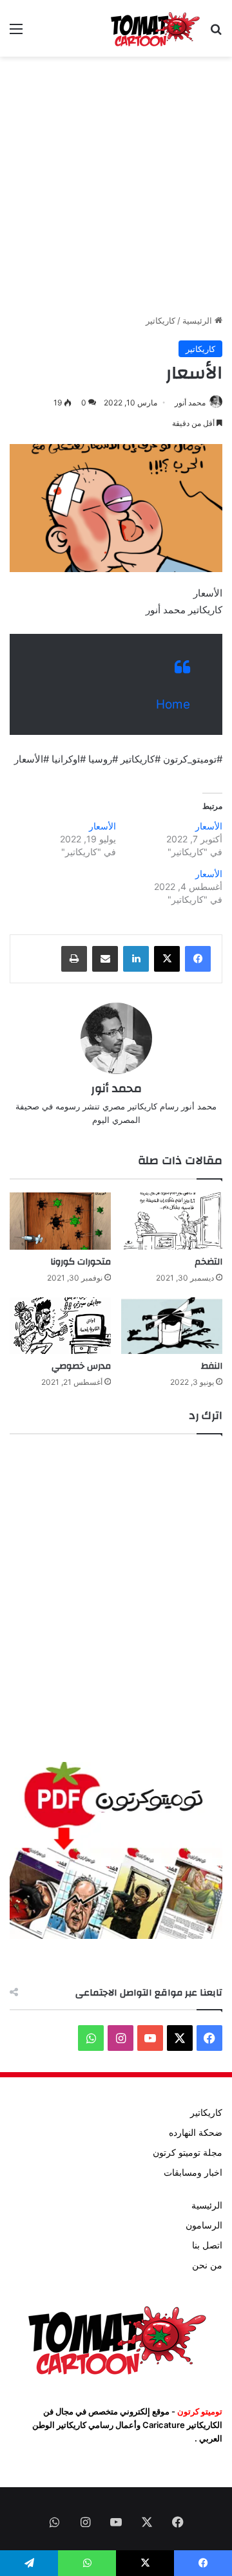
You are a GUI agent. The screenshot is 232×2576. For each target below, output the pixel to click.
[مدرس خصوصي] (60, 1326)
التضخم (208, 1262)
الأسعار (209, 826)
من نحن (207, 2265)
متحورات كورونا (81, 1262)
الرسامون (204, 2225)
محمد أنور (190, 403)
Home (173, 704)
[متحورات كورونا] (60, 1221)
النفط (212, 1366)
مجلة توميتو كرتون (188, 2153)
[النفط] (172, 1326)
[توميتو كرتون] (155, 28)
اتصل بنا (207, 2245)
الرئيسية (198, 320)
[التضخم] (172, 1221)
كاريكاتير (160, 320)
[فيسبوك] (198, 959)
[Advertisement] (116, 185)
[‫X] (167, 959)
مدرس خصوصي (81, 1366)
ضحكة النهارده (196, 2133)
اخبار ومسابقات (193, 2173)
